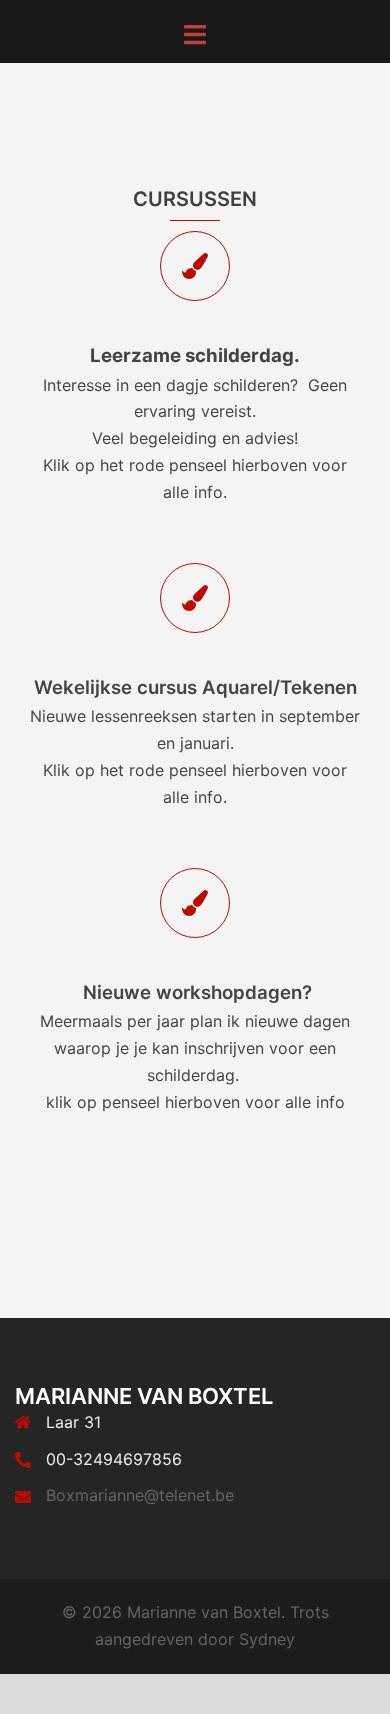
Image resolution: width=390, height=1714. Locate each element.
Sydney (267, 1639)
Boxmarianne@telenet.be (140, 1495)
